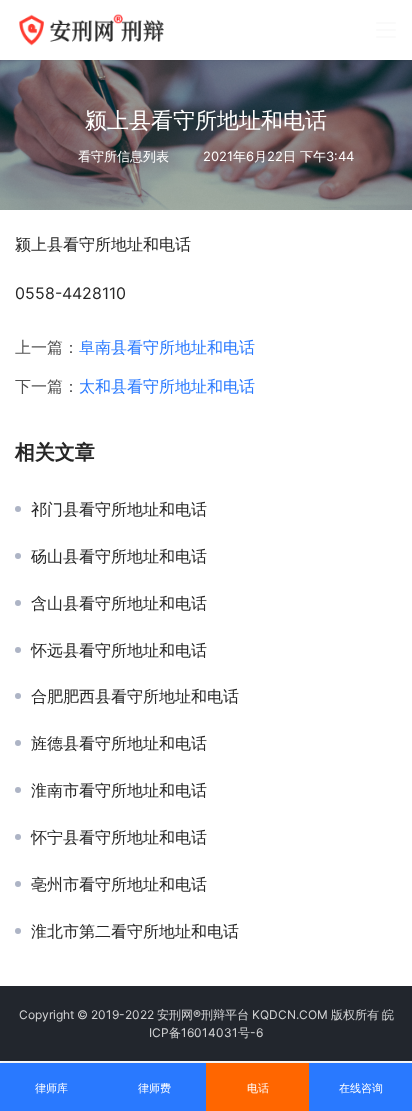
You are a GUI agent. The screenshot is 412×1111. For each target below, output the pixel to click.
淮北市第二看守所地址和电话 (135, 931)
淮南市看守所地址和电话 (119, 790)
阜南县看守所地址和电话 (167, 347)
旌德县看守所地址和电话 (119, 743)
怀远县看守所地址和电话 (119, 650)
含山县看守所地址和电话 (119, 603)
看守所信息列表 (123, 156)
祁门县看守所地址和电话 (119, 509)
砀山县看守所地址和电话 (119, 556)
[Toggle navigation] (386, 30)
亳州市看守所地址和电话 (119, 884)
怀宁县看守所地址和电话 (119, 837)
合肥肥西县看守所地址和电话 (135, 696)
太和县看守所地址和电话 (167, 386)
